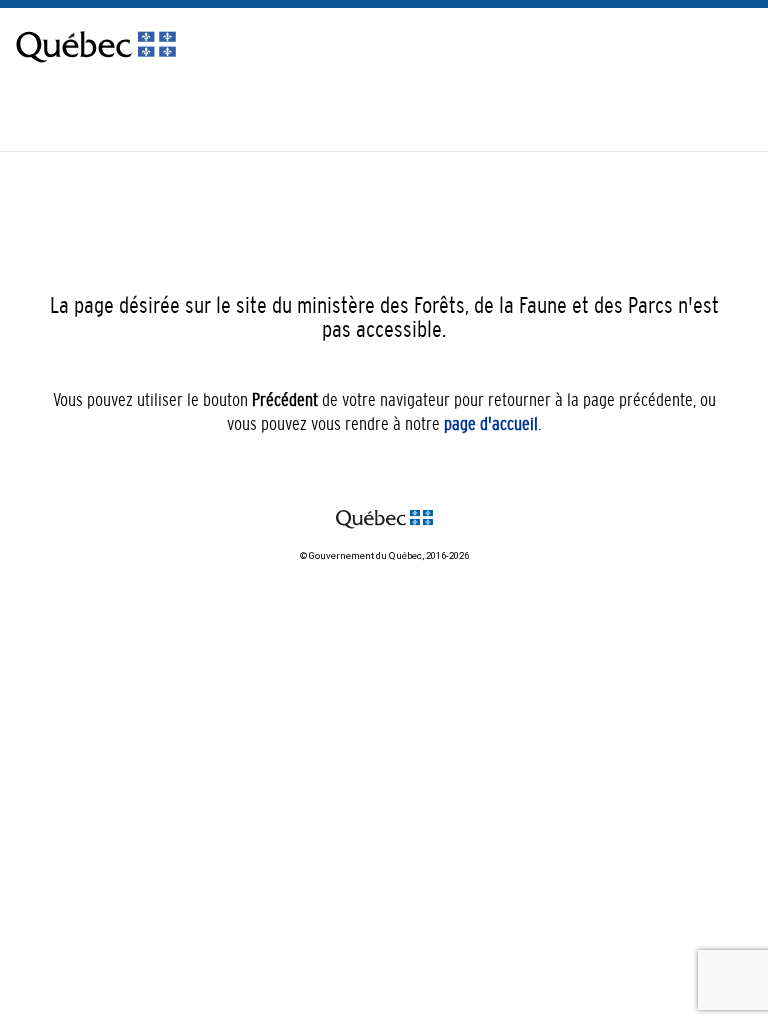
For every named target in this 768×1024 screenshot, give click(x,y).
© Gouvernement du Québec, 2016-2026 (384, 555)
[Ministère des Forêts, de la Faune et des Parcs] (96, 66)
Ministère (736, 111)
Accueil (675, 111)
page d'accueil (491, 424)
